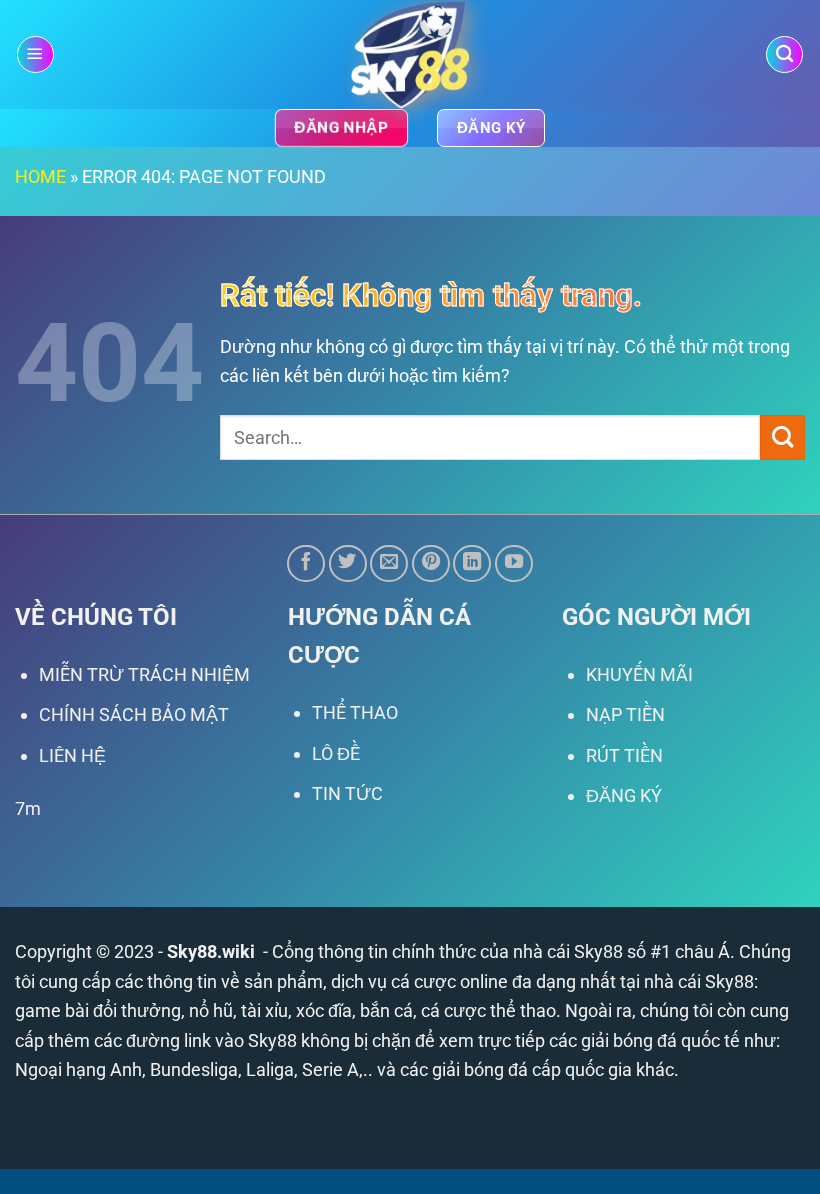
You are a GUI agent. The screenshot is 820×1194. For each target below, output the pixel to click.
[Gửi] (782, 437)
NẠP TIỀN (625, 714)
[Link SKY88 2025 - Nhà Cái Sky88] (410, 54)
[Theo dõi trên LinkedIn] (472, 564)
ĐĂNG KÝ (624, 795)
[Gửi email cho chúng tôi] (389, 564)
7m (28, 808)
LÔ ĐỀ (336, 753)
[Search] (784, 54)
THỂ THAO (355, 712)
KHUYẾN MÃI (639, 674)
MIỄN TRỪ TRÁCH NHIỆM (144, 674)
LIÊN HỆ (72, 755)
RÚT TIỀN (624, 755)
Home (40, 176)
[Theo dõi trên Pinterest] (431, 564)
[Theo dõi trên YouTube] (514, 564)
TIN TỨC (347, 793)
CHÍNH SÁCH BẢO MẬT (134, 714)
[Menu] (35, 54)
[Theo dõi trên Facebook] (306, 564)
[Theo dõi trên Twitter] (348, 564)
